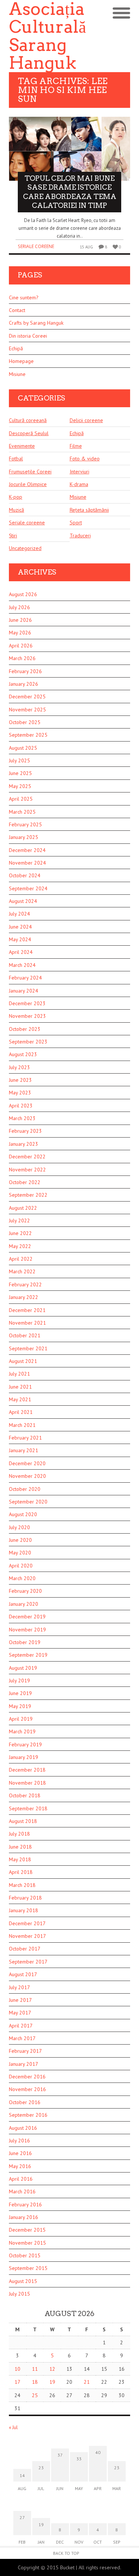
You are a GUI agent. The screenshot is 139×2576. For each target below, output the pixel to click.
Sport (76, 522)
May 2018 (20, 1859)
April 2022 (21, 1259)
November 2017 (27, 1936)
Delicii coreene (86, 420)
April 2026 (21, 646)
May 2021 (20, 1399)
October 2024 (25, 875)
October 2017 (25, 1949)
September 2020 (28, 1502)
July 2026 (19, 607)
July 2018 (19, 1834)
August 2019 (23, 1668)
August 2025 (23, 748)
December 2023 (27, 1003)
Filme (76, 446)
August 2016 (23, 2128)
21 (87, 2382)
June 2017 (20, 2000)
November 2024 (27, 863)
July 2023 (19, 1067)
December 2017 (27, 1923)
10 (17, 2369)
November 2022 (27, 1170)
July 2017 (19, 1987)
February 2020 (25, 1591)
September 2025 (28, 735)
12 (52, 2369)
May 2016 (20, 2166)
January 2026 (24, 684)
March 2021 (22, 1425)
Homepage (21, 361)
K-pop (16, 497)
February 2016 (25, 2204)
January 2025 (24, 837)
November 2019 (27, 1630)
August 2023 (23, 1054)
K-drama (79, 484)
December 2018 (27, 1770)
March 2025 (22, 812)
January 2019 (24, 1757)
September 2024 (28, 888)
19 (52, 2382)
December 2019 (27, 1617)
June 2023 (20, 1080)
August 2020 (23, 1514)
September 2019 (28, 1655)
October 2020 (25, 1489)
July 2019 (19, 1681)
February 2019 (25, 1744)
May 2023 (20, 1093)
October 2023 (25, 1029)
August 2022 (23, 1208)
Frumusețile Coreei (30, 472)
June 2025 (20, 773)
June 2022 (20, 1233)
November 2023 (27, 1016)
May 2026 (20, 633)
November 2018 (27, 1783)
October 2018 (25, 1795)
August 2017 (23, 1974)
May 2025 (20, 786)
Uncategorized (25, 548)
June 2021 (20, 1387)
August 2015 (23, 2281)
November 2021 (27, 1323)
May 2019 (20, 1706)
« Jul (13, 2427)
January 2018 (24, 1910)
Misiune (17, 374)
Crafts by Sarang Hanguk (36, 323)
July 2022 (19, 1221)
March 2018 (22, 1885)
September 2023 (28, 1042)
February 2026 (25, 671)
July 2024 (19, 914)
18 (35, 2382)
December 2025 (27, 697)
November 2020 (27, 1476)
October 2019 (25, 1642)
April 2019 (21, 1719)
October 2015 (25, 2255)
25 (35, 2395)
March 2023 (22, 1118)
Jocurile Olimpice (28, 484)
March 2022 (22, 1271)
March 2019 (22, 1731)
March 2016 (22, 2191)
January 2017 (24, 2064)
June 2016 (20, 2153)
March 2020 (22, 1578)
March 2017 (22, 2038)
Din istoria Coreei (28, 336)
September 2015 (28, 2268)
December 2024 (27, 850)
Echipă (16, 348)
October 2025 (25, 722)
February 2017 (25, 2051)
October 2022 (25, 1182)
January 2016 (24, 2217)
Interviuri (80, 472)
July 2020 (19, 1527)
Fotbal (16, 459)
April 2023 (21, 1106)
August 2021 (23, 1361)
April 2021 (21, 1412)
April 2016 (21, 2179)
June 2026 (20, 620)
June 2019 (20, 1693)
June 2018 (20, 1847)
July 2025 (19, 760)
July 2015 (19, 2294)
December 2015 (27, 2230)
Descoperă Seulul (29, 433)
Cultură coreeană (28, 420)
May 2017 (20, 2013)
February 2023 (25, 1131)
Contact (17, 310)
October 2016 (25, 2102)
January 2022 (24, 1297)
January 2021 (24, 1450)
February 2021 (25, 1438)
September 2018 (28, 1808)
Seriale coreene (36, 246)
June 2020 (20, 1540)
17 (17, 2382)
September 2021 (28, 1348)
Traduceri (80, 536)
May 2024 (20, 939)
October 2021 (25, 1335)
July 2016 (19, 2141)
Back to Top (66, 2553)
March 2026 (22, 658)
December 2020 (27, 1463)
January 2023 (24, 1144)
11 (35, 2369)
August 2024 (23, 901)
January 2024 (24, 991)
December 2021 (27, 1310)
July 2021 (19, 1374)
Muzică (16, 510)
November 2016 (27, 2089)
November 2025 (27, 710)
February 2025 (25, 824)
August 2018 (23, 1821)
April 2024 (21, 952)
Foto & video (85, 459)
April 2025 (21, 799)
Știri (13, 536)
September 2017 (28, 1962)
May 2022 (20, 1246)
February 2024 (25, 978)
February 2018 (25, 1898)
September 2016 (28, 2115)
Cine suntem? (24, 298)
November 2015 (27, 2243)
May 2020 (20, 1553)
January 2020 (24, 1604)
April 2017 (21, 2026)
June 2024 (20, 927)
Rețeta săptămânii (89, 510)
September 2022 (28, 1195)
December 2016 (27, 2077)
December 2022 (27, 1157)
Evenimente (22, 446)
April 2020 (21, 1566)
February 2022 (25, 1284)
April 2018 (21, 1872)
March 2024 (22, 965)
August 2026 (23, 594)
